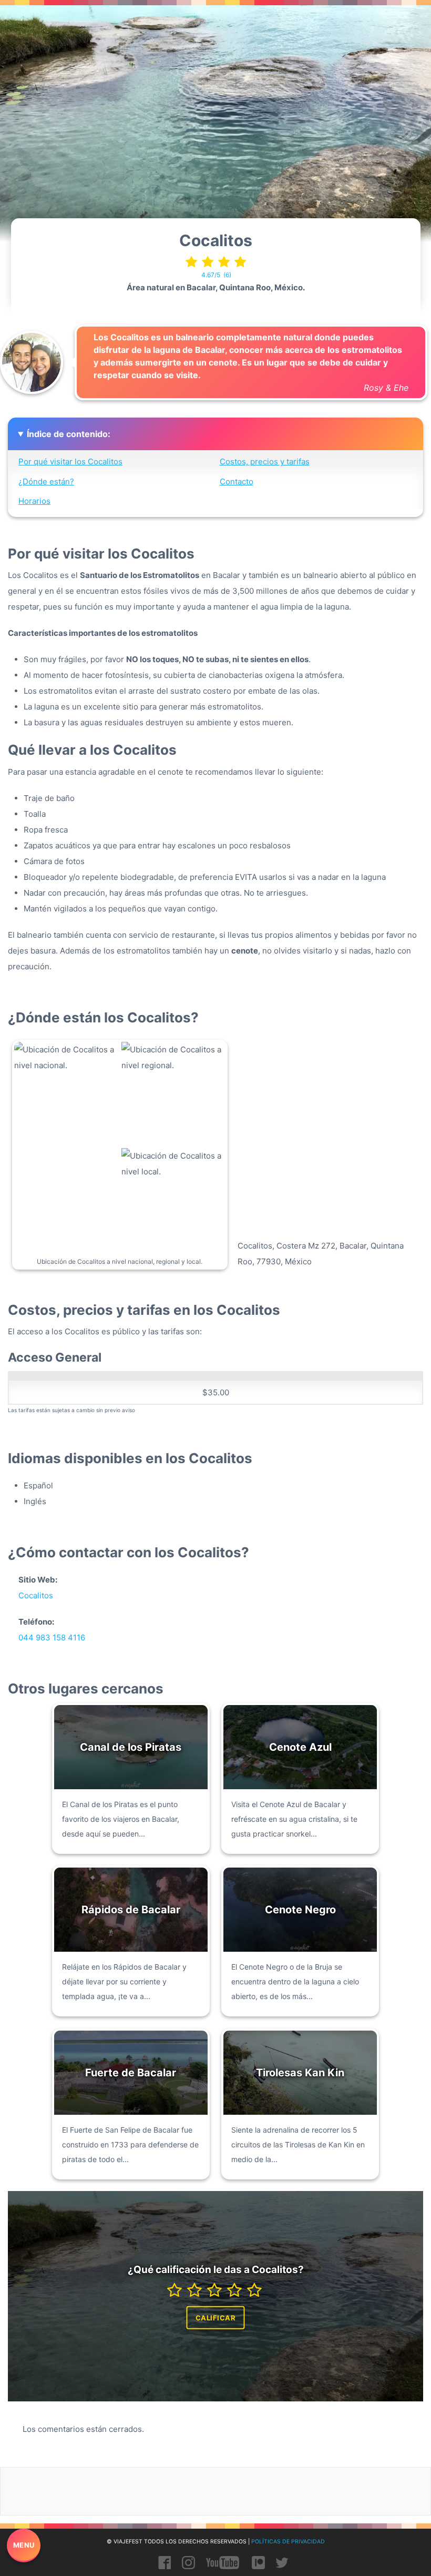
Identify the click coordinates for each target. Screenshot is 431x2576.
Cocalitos (36, 1595)
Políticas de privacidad (288, 2542)
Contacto (237, 481)
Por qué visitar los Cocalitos (70, 462)
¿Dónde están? (46, 481)
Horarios (34, 501)
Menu (24, 2545)
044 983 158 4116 (52, 1637)
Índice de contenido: (69, 434)
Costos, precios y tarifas (265, 462)
